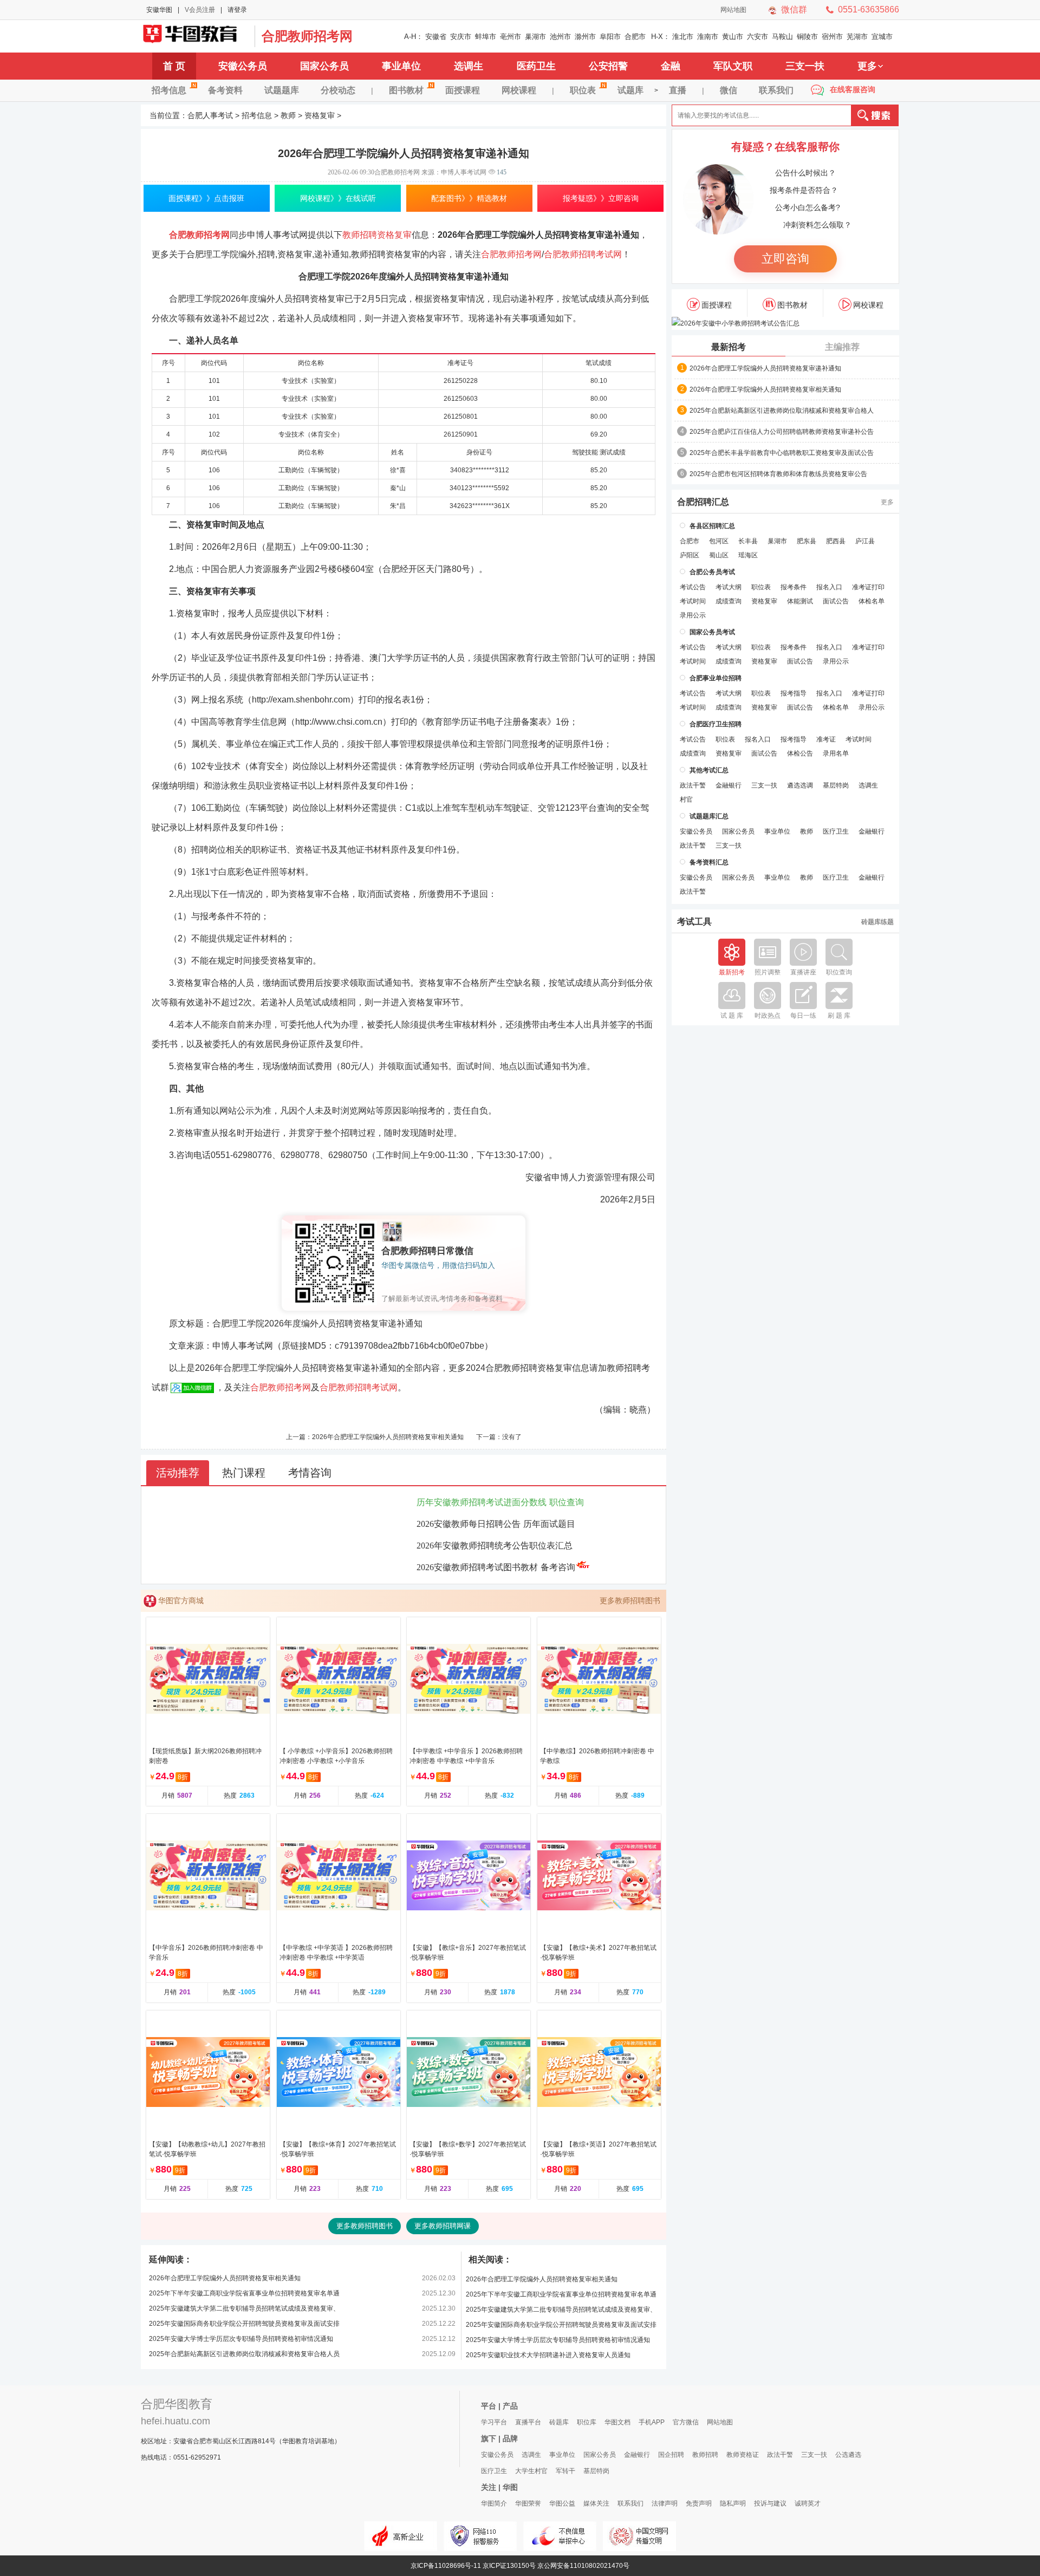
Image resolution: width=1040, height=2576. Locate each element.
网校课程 (519, 90)
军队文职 (733, 66)
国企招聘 (671, 2455)
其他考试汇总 (709, 770)
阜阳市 (610, 37)
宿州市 (832, 37)
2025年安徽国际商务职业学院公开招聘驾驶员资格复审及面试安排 (244, 2324)
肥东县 (807, 541)
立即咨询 (785, 259)
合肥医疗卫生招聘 (716, 724)
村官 (686, 799)
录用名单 (836, 753)
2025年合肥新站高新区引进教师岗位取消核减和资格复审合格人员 (244, 2354)
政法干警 (693, 785)
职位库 (587, 2422)
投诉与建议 (770, 2503)
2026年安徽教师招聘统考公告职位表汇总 (495, 1546)
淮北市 (683, 37)
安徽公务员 (243, 66)
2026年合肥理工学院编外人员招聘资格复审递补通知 (765, 368)
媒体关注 (596, 2503)
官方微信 (686, 2422)
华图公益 (562, 2503)
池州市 (560, 37)
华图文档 (617, 2422)
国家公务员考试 (712, 632)
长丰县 (748, 541)
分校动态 (338, 90)
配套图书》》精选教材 (469, 198)
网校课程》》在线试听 (338, 198)
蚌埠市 (486, 37)
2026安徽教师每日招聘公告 (469, 1524)
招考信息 (169, 90)
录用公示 (693, 615)
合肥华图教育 (177, 2404)
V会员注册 (200, 10)
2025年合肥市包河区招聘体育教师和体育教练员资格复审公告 (778, 474)
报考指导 (794, 693)
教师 (288, 115)
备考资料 (225, 90)
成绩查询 (729, 601)
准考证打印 (868, 587)
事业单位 (401, 66)
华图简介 (494, 2503)
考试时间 (693, 601)
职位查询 (567, 1502)
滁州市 (585, 37)
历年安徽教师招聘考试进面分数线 (482, 1502)
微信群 (794, 9)
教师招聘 (705, 2455)
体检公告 (800, 753)
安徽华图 (159, 10)
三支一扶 (805, 66)
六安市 (758, 37)
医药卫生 (536, 66)
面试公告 (836, 601)
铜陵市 (807, 37)
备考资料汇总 (709, 862)
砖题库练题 (877, 922)
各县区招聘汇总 (712, 526)
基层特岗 (836, 785)
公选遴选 (848, 2455)
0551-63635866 (869, 9)
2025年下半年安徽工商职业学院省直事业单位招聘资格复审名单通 (244, 2293)
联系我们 (776, 90)
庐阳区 (690, 555)
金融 (671, 66)
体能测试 (800, 601)
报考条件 (794, 587)
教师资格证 (743, 2455)
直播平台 (528, 2422)
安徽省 (436, 37)
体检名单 (872, 601)
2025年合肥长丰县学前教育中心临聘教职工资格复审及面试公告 (782, 453)
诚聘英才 (808, 2503)
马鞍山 (782, 37)
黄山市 (733, 37)
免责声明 (699, 2503)
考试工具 (694, 922)
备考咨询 (558, 1567)
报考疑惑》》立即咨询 (601, 198)
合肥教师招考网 (307, 36)
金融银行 (729, 785)
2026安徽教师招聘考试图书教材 (477, 1567)
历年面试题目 (549, 1524)
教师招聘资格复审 (377, 235)
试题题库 (282, 90)
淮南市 (708, 37)
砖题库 (559, 2422)
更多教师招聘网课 (443, 2226)
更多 (867, 66)
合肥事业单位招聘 (716, 678)
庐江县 (865, 541)
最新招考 (729, 347)
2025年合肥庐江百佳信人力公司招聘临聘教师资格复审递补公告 (782, 432)
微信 (729, 90)
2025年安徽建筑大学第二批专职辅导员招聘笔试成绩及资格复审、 (244, 2308)
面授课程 (463, 90)
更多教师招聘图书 (630, 1601)
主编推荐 (842, 347)
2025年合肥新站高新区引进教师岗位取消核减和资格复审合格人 (782, 411)
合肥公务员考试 (712, 572)
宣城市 (882, 37)
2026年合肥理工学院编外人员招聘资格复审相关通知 (388, 1437)
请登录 (237, 10)
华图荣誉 (528, 2503)
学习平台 (494, 2422)
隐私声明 (733, 2503)
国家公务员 (324, 66)
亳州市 (511, 37)
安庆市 (461, 37)
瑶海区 (748, 555)
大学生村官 (531, 2471)
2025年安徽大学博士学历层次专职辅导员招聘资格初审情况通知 (241, 2339)
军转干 (565, 2471)
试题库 (630, 90)
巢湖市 (535, 37)
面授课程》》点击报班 (206, 198)
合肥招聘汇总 (703, 502)
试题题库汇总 (709, 816)
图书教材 (406, 90)
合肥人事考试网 (195, 36)
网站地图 (733, 10)
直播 (678, 90)
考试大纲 (729, 587)
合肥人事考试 (210, 115)
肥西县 (836, 541)
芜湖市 (857, 37)
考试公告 (693, 587)
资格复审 (320, 115)
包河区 (719, 541)
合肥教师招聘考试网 (583, 254)
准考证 (826, 739)
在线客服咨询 (853, 89)
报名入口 (829, 587)
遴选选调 (800, 785)
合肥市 (635, 37)
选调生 (469, 66)
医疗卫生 (836, 831)
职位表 (583, 90)
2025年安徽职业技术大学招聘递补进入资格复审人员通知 (548, 2355)
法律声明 (665, 2503)
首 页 (174, 66)
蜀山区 (719, 555)
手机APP (652, 2422)
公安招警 (608, 66)
